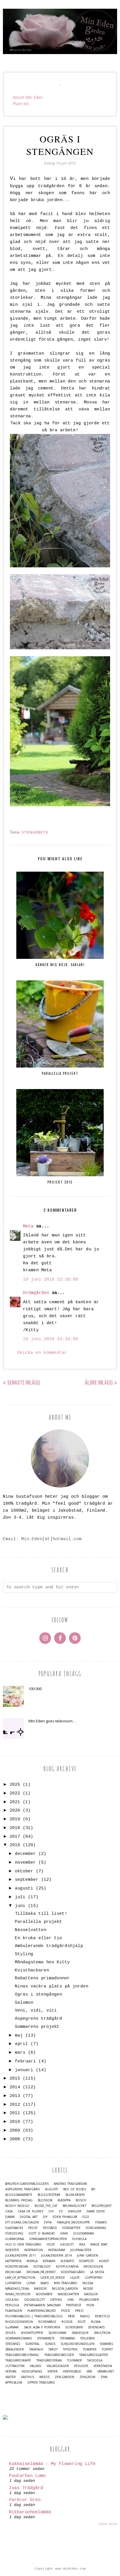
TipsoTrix (70, 2349)
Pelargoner (89, 2300)
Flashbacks (14, 2228)
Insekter (12, 2250)
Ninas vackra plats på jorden (52, 1986)
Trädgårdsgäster (94, 2355)
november (25, 1863)
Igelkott (67, 2245)
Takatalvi (36, 2349)
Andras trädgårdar (70, 2184)
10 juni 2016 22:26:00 (51, 1280)
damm (10, 2217)
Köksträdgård (73, 2272)
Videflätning (32, 2372)
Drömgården (36, 1293)
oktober (24, 1871)
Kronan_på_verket (41, 2272)
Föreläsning (96, 2228)
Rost (82, 2322)
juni (20, 1906)
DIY (45, 2217)
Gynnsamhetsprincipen (48, 2239)
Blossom (45, 2200)
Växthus (28, 2377)
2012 (15, 2105)
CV (61, 2211)
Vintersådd (72, 2372)
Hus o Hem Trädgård (23, 2245)
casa (9, 2211)
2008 (15, 2139)
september (27, 1880)
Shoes (10, 2333)
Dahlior (75, 2211)
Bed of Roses (75, 2189)
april (21, 2044)
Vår (89, 2372)
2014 (15, 2087)
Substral (32, 2344)
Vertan (11, 2372)
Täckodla (95, 2360)
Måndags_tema (17, 2289)
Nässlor (91, 2294)
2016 (15, 1845)
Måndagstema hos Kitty (42, 1962)
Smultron (102, 2333)
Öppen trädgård (41, 2383)
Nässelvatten (31, 1930)
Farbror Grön (25, 2500)
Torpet (107, 2349)
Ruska (96, 2322)
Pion (90, 2305)
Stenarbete (35, 832)
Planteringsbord (42, 2311)
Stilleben (87, 2338)
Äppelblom (14, 2383)
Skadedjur (80, 2333)
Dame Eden (96, 2211)
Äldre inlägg (99, 1382)
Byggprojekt (102, 2206)
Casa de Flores (30, 2211)
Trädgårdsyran (49, 2360)
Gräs (64, 2233)
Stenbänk (67, 2338)
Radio (85, 2316)
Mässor (40, 2289)
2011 (15, 2113)
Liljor (75, 2278)
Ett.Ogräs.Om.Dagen (22, 2222)
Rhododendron (19, 2322)
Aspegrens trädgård (38, 2019)
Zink (104, 2377)
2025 (15, 1785)
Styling (24, 1954)
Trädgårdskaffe (18, 2360)
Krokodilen (93, 2267)
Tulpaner (74, 2360)
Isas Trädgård (26, 2488)
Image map (99, 2245)
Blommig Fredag (19, 2200)
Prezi (79, 2311)
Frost (33, 2228)
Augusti (52, 2189)
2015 (15, 2079)
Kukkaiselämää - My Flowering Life (52, 2464)
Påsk (71, 2316)
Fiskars (101, 2222)
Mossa (88, 2283)
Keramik (49, 2261)
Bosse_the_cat (46, 2206)
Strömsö (13, 2344)
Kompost (87, 2261)
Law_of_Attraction (20, 2278)
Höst (51, 2245)
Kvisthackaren (32, 1970)
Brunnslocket (74, 2206)
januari (24, 2070)
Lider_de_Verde (53, 2278)
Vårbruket (106, 2372)
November (44, 2294)
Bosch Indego (17, 2206)
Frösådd (50, 2228)
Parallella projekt (38, 1922)
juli (20, 1897)
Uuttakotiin (15, 2366)
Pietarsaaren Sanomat (43, 2305)
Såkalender (15, 2349)
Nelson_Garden (65, 2289)
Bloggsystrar (49, 2195)
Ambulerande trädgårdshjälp (49, 1946)
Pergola (12, 2305)
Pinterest (74, 2305)
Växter (10, 2377)
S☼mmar (12, 2327)
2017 (15, 1837)
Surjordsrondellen (77, 2344)
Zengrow (87, 2377)
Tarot (53, 2349)
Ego (86, 2217)
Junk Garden (88, 2256)
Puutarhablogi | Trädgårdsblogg (34, 2316)
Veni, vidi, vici (36, 2011)
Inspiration (33, 2250)
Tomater (90, 2349)
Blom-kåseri (75, 2195)
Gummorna (15, 2239)
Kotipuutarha (67, 2267)
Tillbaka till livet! (41, 1914)
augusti (24, 1888)
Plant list (21, 104)
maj (19, 2036)
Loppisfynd (94, 2278)
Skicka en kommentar (42, 1353)
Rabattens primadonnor (42, 1978)
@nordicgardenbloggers (27, 2184)
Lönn (31, 2283)
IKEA (82, 2245)
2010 (15, 2122)
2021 (15, 1802)
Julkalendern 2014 (56, 2256)
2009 (15, 2131)
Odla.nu (12, 2300)
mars (20, 2053)
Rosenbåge (47, 2322)
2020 (15, 1811)
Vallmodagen (58, 2366)
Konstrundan (17, 2267)
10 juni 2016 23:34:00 (51, 1339)
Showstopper (32, 2333)
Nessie (88, 2289)
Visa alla (108, 2524)
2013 (15, 2096)
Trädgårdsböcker (59, 2355)
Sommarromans (18, 2338)
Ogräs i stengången (38, 1995)
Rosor (67, 2322)
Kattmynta (13, 2261)
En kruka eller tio (38, 1938)
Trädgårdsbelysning (22, 2355)
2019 (15, 1819)
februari (25, 2061)
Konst (104, 2261)
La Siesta (97, 2272)
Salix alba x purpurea (42, 2327)
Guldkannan (83, 2233)
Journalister (81, 2250)
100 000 (35, 1689)
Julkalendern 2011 (21, 2256)
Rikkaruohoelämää (30, 2512)
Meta (28, 1226)
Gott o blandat (42, 2233)
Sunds (50, 2344)
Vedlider (81, 2366)
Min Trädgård (66, 2283)
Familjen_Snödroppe (73, 2222)
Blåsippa (64, 2200)
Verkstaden (103, 2366)
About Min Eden (28, 97)
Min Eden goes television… (52, 1721)
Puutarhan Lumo (27, 2476)
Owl (71, 2300)
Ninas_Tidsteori (18, 2294)
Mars (45, 2283)
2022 (15, 1793)
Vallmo (36, 2366)
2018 (15, 1828)
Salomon (24, 2003)
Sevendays (96, 2327)
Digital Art (29, 2217)
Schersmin (74, 2327)
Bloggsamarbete (19, 2195)
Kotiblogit (42, 2267)
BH (93, 2189)
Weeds (44, 2377)
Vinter (53, 2372)
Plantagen (14, 2311)
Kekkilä (32, 2261)
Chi (51, 2211)
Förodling (14, 2233)
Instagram (57, 2250)
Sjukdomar (57, 2333)
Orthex (56, 2300)
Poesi (66, 2311)
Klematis (67, 2261)
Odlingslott (35, 2300)
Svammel (106, 2344)
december (25, 1854)
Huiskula (79, 2239)
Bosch (81, 2200)
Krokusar (13, 2272)
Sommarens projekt (37, 2027)
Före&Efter (71, 2228)
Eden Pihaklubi (65, 2217)
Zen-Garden (65, 2377)
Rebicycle (103, 2316)
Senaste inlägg (24, 1382)
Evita (48, 2222)
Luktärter (13, 2283)
